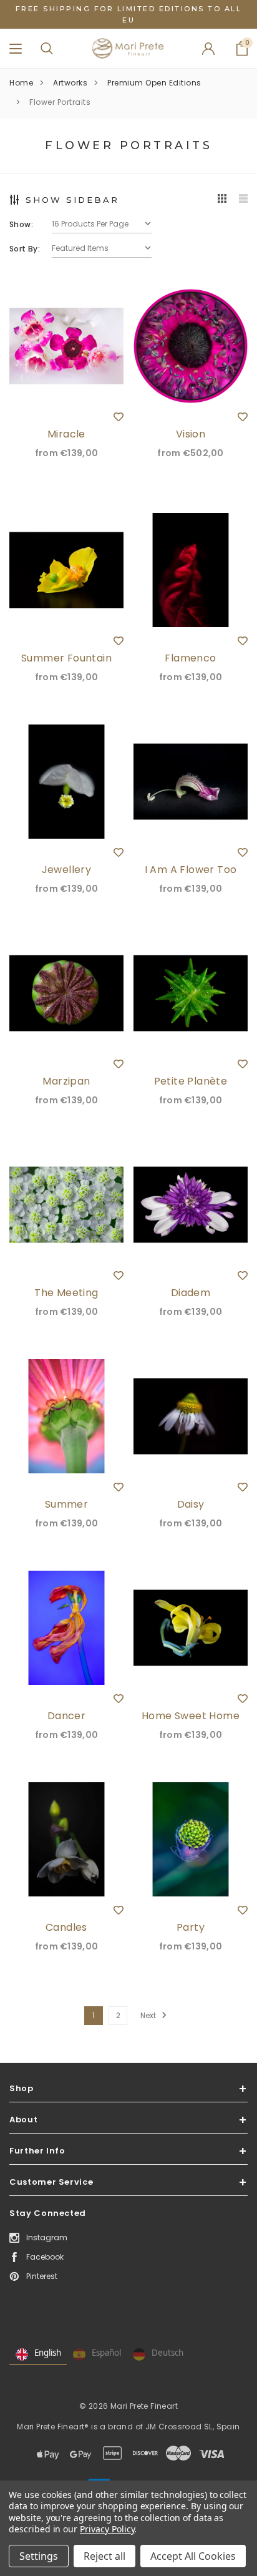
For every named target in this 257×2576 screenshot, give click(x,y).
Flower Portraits (60, 102)
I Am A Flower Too (191, 870)
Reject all (104, 2556)
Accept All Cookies (193, 2556)
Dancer (66, 1716)
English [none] (48, 2353)
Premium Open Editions (154, 83)
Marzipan (66, 1081)
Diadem (191, 1293)
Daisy (191, 1504)
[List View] (243, 199)
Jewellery (67, 870)
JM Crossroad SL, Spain (193, 2427)
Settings (39, 2556)
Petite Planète (191, 1081)
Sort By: (25, 249)
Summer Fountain (66, 658)
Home (21, 83)
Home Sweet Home (191, 1716)
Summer (66, 1504)
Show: (21, 224)
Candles (66, 1927)
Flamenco (190, 658)
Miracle (66, 434)
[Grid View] (222, 199)
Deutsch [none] (167, 2353)
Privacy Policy (107, 2529)
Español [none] (106, 2353)
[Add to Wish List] (119, 417)
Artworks (70, 83)
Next (149, 2015)
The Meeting (66, 1293)
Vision (191, 434)
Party (191, 1927)
